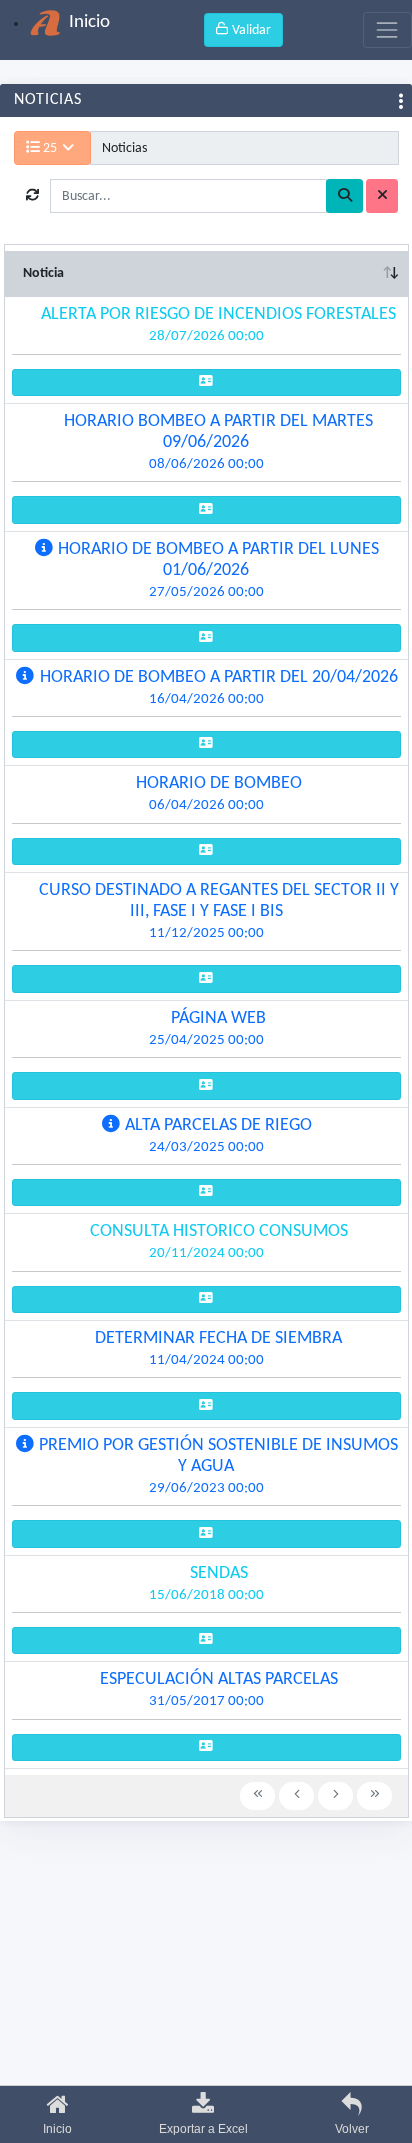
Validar (250, 30)
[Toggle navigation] (387, 29)
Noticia (43, 273)
